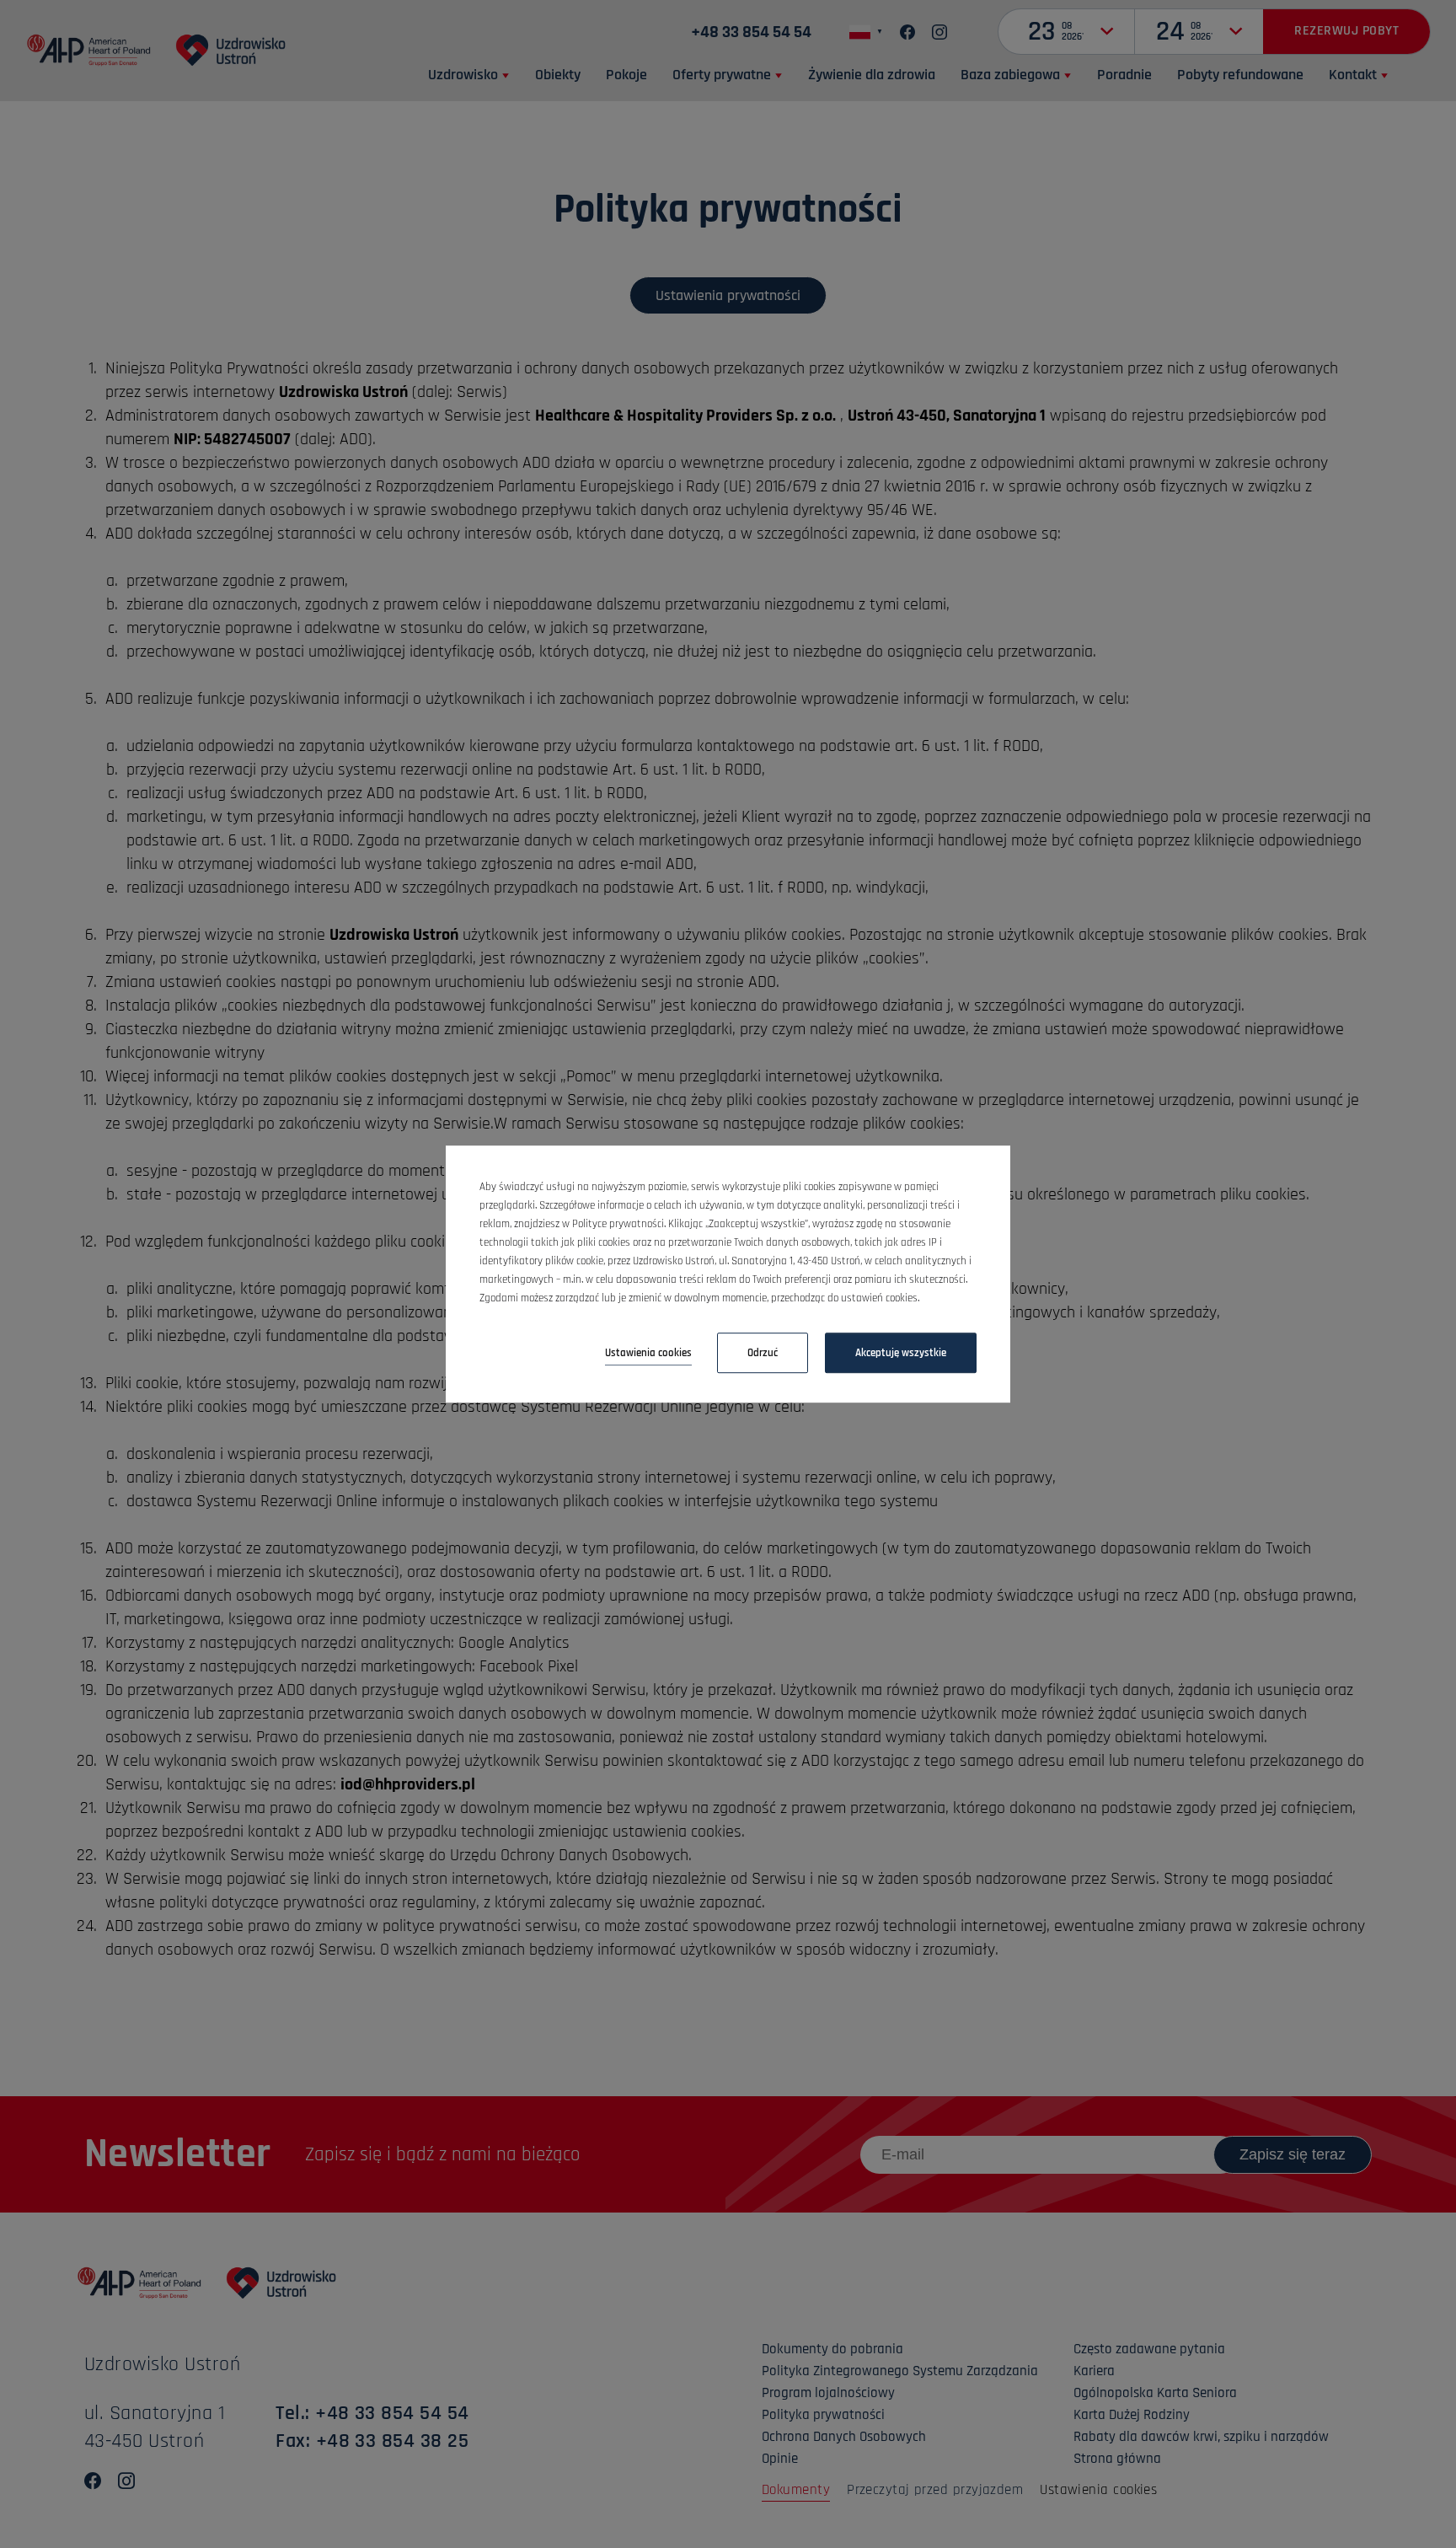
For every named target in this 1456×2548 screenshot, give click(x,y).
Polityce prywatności (618, 1224)
